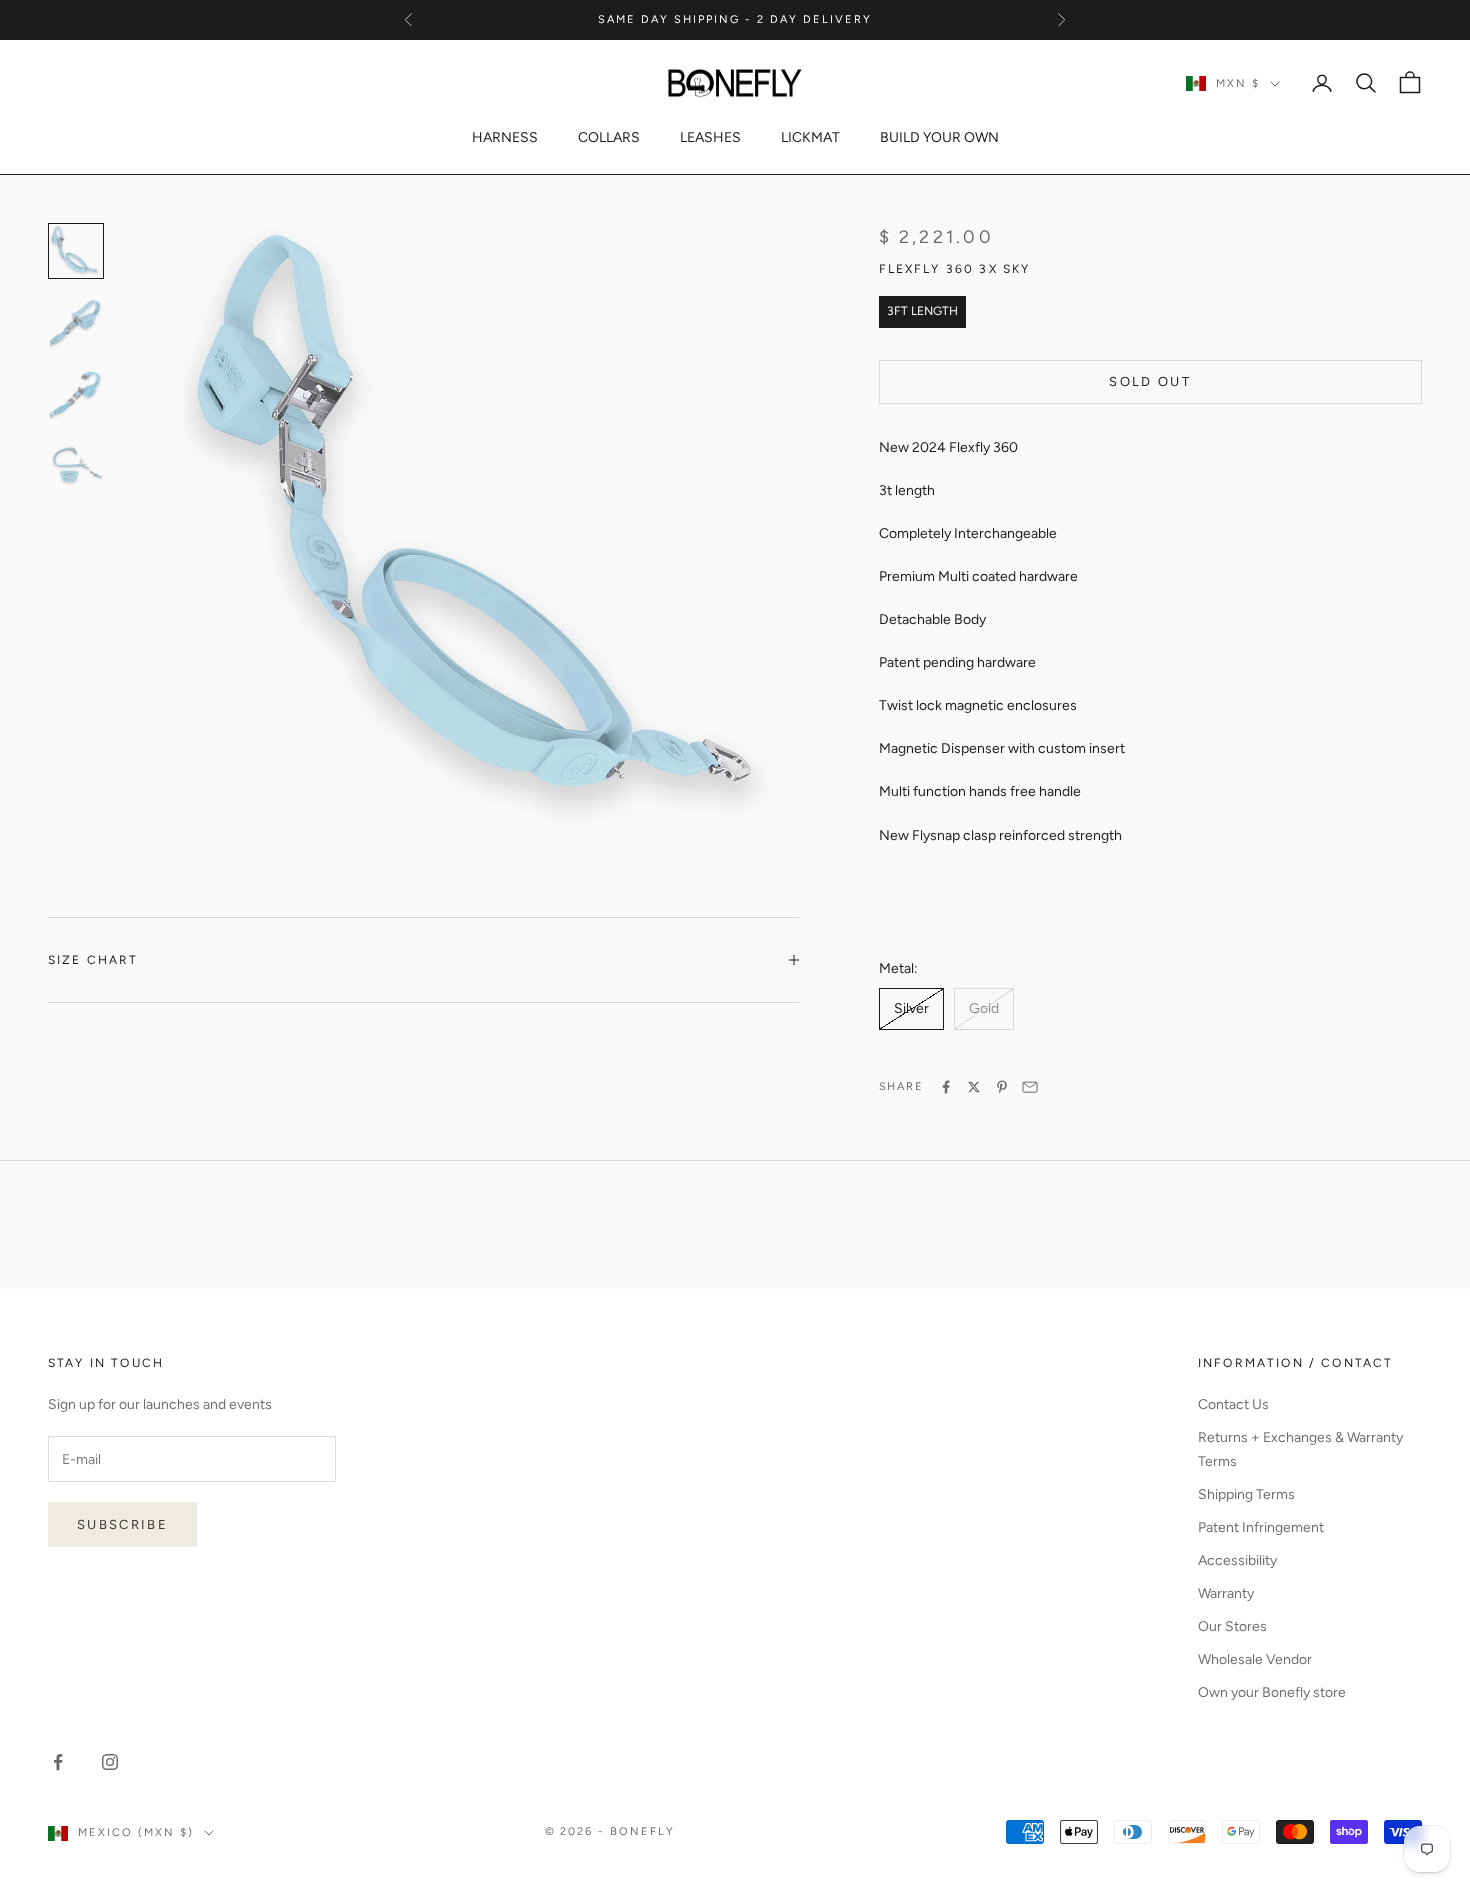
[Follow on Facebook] (58, 1762)
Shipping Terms (1246, 1494)
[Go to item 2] (76, 395)
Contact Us (1233, 1404)
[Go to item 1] (76, 323)
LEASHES (710, 137)
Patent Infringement (1261, 1527)
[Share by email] (1030, 1087)
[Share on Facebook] (946, 1087)
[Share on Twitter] (974, 1087)
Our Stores (1232, 1626)
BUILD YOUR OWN (939, 137)
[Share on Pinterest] (1002, 1087)
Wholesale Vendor (1255, 1659)
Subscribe (122, 1524)
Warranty (1226, 1593)
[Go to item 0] (76, 251)
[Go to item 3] (76, 467)
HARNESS (505, 137)
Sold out (1150, 381)
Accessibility (1237, 1560)
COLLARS (609, 137)
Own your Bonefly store (1272, 1692)
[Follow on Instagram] (110, 1762)
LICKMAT (810, 137)
